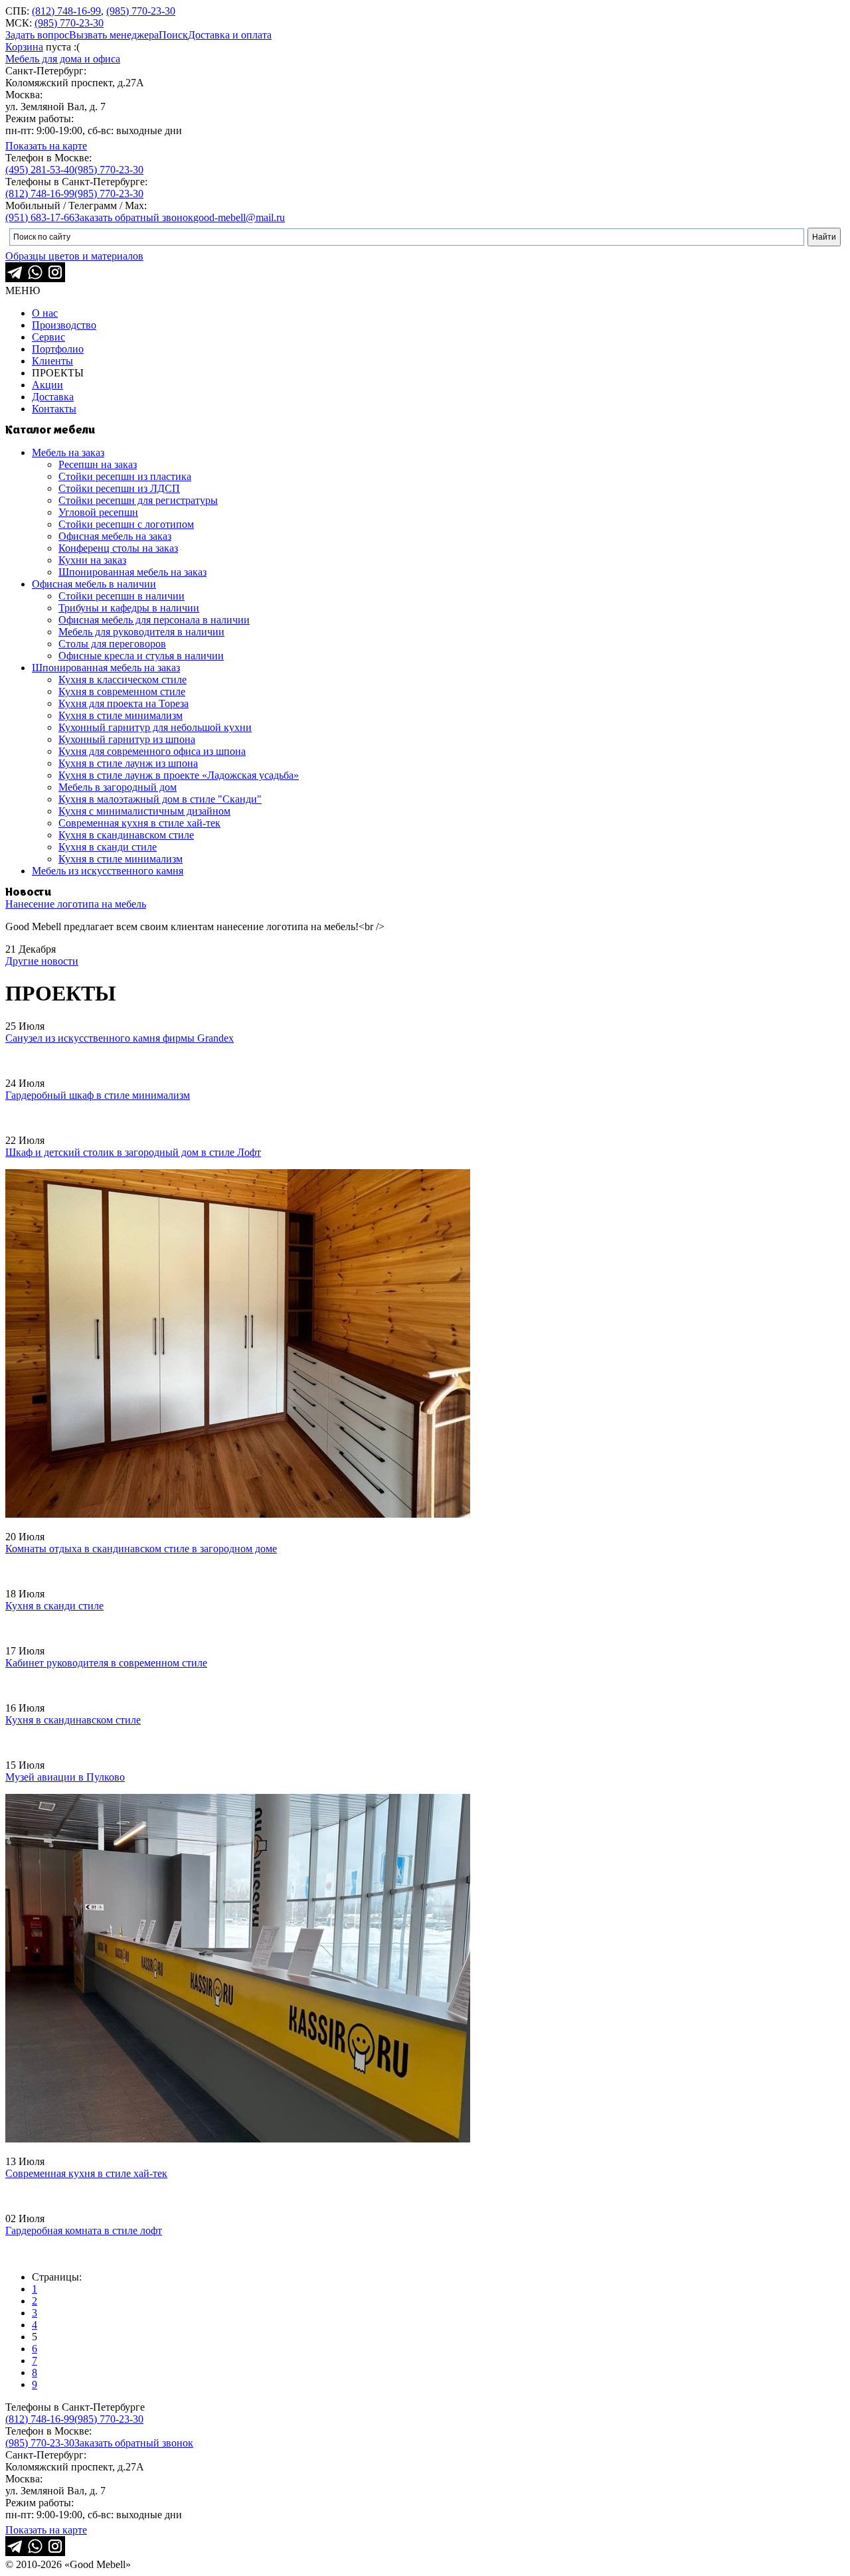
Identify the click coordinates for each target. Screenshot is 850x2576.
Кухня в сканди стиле (108, 847)
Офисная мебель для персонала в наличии (154, 620)
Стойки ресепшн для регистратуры (138, 500)
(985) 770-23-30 (141, 11)
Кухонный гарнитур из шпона (127, 739)
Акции (47, 385)
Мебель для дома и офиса (63, 59)
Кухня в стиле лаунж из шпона (128, 763)
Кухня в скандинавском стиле (126, 835)
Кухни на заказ (92, 560)
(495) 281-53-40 (40, 170)
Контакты (54, 409)
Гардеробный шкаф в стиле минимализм (98, 1095)
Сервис (48, 337)
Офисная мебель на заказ (115, 536)
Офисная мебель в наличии (94, 584)
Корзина (24, 47)
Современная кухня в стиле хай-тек (139, 823)
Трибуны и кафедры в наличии (129, 608)
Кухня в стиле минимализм (121, 715)
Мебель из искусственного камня (108, 871)
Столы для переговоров (112, 644)
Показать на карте (46, 146)
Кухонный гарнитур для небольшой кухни (155, 727)
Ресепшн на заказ (98, 464)
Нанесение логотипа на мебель (76, 904)
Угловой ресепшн (98, 512)
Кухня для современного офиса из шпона (152, 751)
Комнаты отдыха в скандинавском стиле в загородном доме (141, 1549)
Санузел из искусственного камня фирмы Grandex (120, 1038)
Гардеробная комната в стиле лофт (84, 2230)
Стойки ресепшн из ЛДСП (119, 488)
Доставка (53, 397)
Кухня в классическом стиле (123, 680)
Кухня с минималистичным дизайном (144, 811)
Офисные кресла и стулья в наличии (141, 656)
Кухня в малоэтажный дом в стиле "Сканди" (160, 799)
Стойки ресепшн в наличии (122, 596)
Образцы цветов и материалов (74, 256)
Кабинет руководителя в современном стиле (106, 1663)
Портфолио (58, 349)
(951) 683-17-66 (40, 217)
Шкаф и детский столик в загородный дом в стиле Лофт (133, 1152)
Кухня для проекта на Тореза (124, 703)
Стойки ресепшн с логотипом (126, 524)
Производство (64, 325)
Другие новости (42, 961)
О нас (45, 313)
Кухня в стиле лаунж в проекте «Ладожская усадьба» (179, 775)
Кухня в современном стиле (122, 691)
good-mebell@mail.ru (239, 217)
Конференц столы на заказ (118, 548)
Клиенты (52, 361)
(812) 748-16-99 (66, 11)
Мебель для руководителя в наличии (141, 632)
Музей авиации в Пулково (65, 1777)
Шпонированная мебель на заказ (132, 572)
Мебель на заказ (68, 452)
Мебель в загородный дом (118, 787)
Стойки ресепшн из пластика (125, 476)
